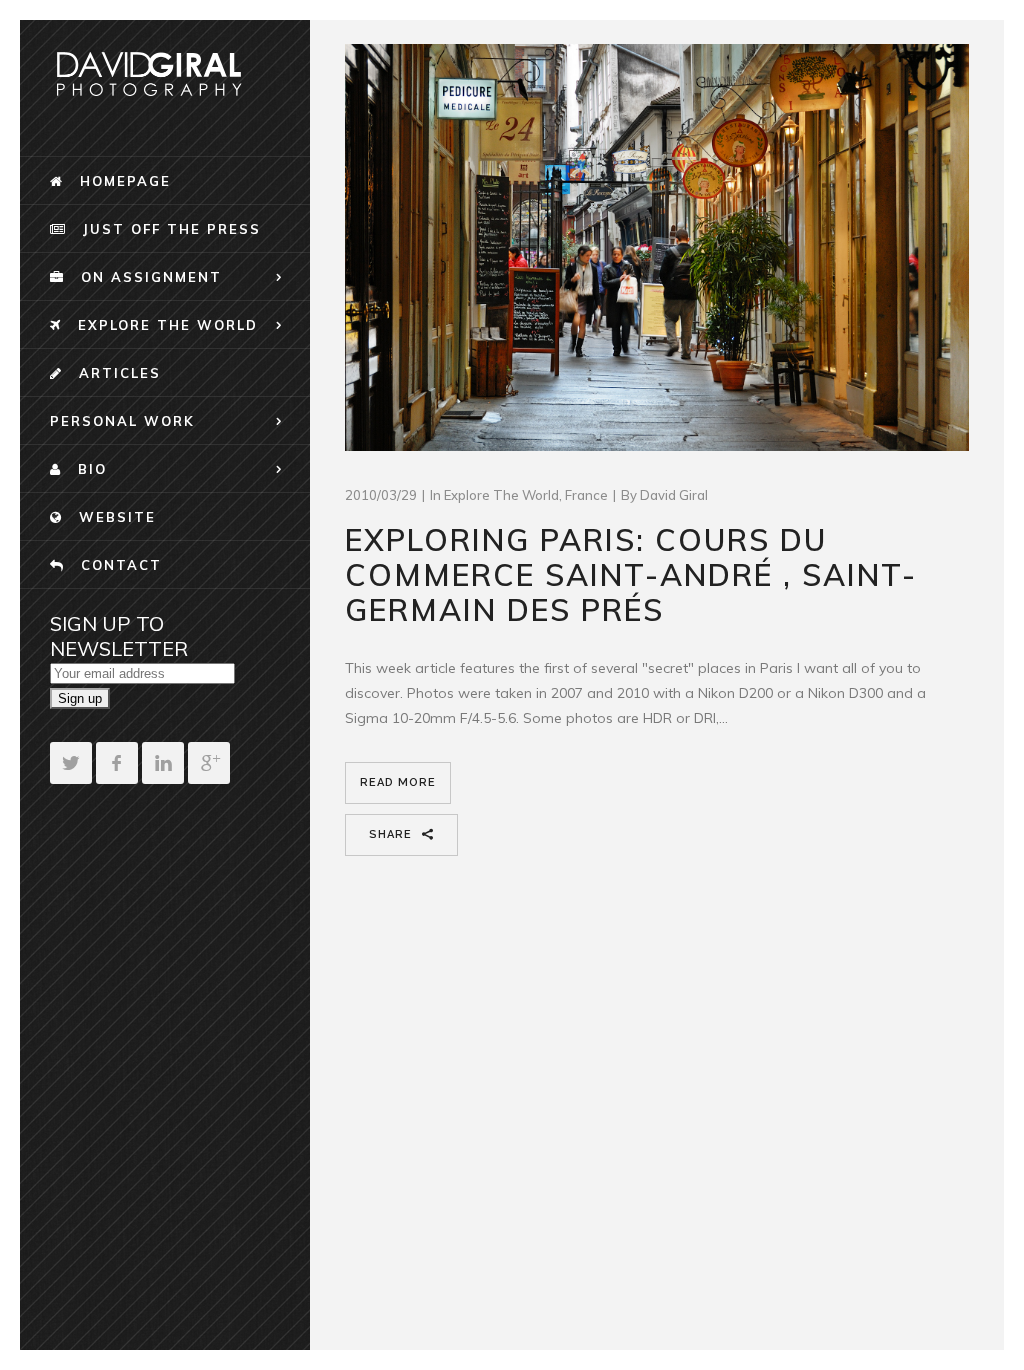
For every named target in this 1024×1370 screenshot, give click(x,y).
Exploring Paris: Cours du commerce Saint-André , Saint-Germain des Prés (631, 575)
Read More (398, 782)
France (586, 495)
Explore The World (501, 495)
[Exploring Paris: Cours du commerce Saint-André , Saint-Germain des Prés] (657, 247)
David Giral (674, 495)
